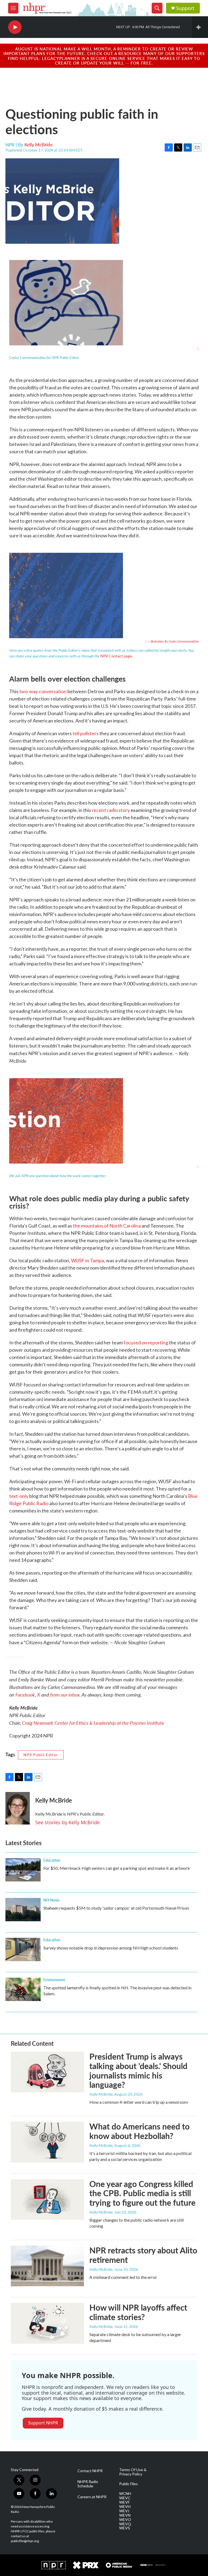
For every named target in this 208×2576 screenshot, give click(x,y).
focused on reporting (146, 1342)
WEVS (125, 2528)
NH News (51, 1900)
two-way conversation (43, 691)
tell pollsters (86, 733)
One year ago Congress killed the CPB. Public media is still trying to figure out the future (142, 2193)
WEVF (124, 2502)
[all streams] (200, 27)
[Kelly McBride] (18, 1808)
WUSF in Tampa (87, 1260)
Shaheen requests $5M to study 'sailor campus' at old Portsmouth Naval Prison (116, 1908)
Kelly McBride (38, 144)
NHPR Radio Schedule (88, 2484)
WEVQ (125, 2524)
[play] (15, 27)
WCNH (125, 2494)
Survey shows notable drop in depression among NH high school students (111, 1948)
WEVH (125, 2507)
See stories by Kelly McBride (67, 1822)
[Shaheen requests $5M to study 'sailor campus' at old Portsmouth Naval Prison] (23, 1910)
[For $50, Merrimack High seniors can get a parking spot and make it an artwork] (23, 1870)
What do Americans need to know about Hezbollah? (139, 2131)
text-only (19, 1496)
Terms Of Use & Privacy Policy (133, 2472)
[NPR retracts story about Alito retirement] (47, 2266)
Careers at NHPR (92, 2497)
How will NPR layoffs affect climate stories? (138, 2312)
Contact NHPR (90, 2471)
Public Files (129, 2484)
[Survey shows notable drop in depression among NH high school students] (23, 1949)
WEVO (125, 2520)
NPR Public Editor (41, 1755)
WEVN (125, 2515)
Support (185, 8)
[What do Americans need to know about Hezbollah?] (47, 2142)
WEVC (125, 2498)
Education (52, 1860)
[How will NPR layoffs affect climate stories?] (47, 2323)
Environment (54, 1980)
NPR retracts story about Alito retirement (143, 2255)
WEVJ (124, 2511)
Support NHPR (43, 2423)
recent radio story (111, 810)
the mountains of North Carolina (107, 1226)
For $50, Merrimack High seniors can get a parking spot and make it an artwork (117, 1868)
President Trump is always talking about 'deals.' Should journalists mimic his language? (138, 2070)
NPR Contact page (116, 656)
